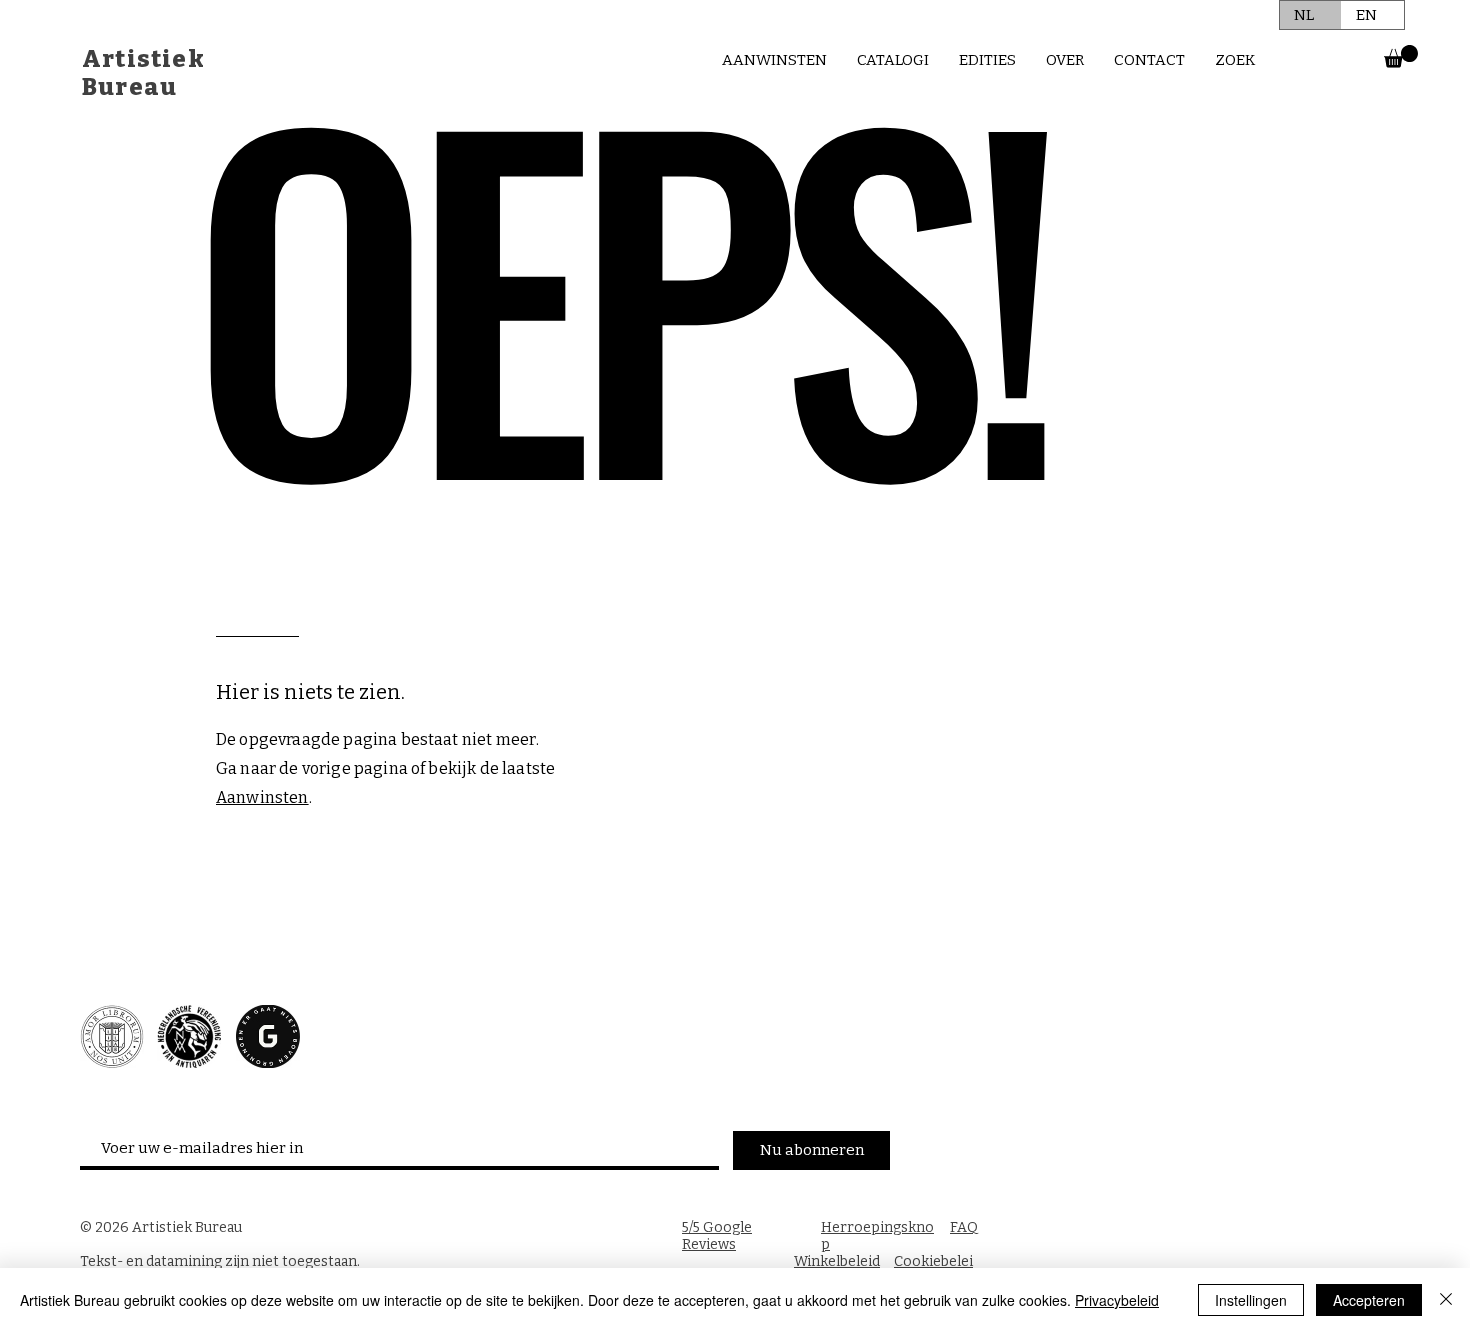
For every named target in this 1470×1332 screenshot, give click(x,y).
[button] (1401, 56)
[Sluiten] (1446, 1300)
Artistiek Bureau (143, 73)
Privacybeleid (1117, 1300)
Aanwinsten (262, 797)
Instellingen (1251, 1300)
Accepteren (1369, 1300)
